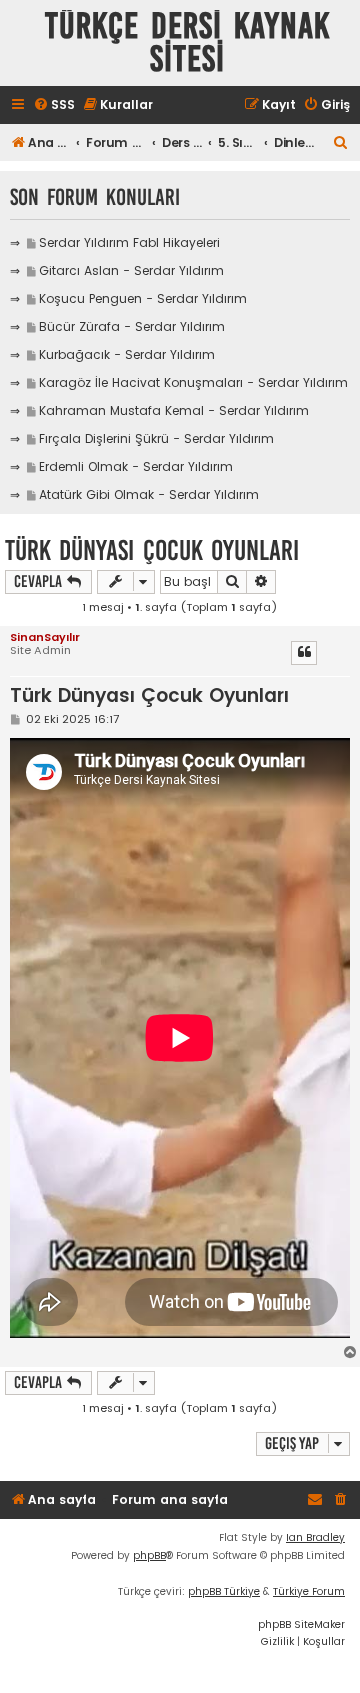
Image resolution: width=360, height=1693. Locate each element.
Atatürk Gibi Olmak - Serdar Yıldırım (149, 494)
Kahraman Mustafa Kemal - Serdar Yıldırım (174, 410)
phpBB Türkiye (224, 1591)
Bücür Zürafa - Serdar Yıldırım (132, 326)
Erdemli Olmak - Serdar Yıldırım (136, 466)
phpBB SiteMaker (301, 1624)
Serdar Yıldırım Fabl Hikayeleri (129, 242)
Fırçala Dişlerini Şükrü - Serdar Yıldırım (156, 438)
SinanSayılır (45, 637)
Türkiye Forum (309, 1591)
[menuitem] (54, 105)
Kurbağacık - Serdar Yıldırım (127, 354)
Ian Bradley (315, 1537)
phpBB (149, 1555)
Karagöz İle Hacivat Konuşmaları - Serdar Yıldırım (193, 382)
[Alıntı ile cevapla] (304, 653)
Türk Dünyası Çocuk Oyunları (152, 550)
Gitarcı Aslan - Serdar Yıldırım (131, 270)
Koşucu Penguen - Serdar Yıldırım (143, 298)
